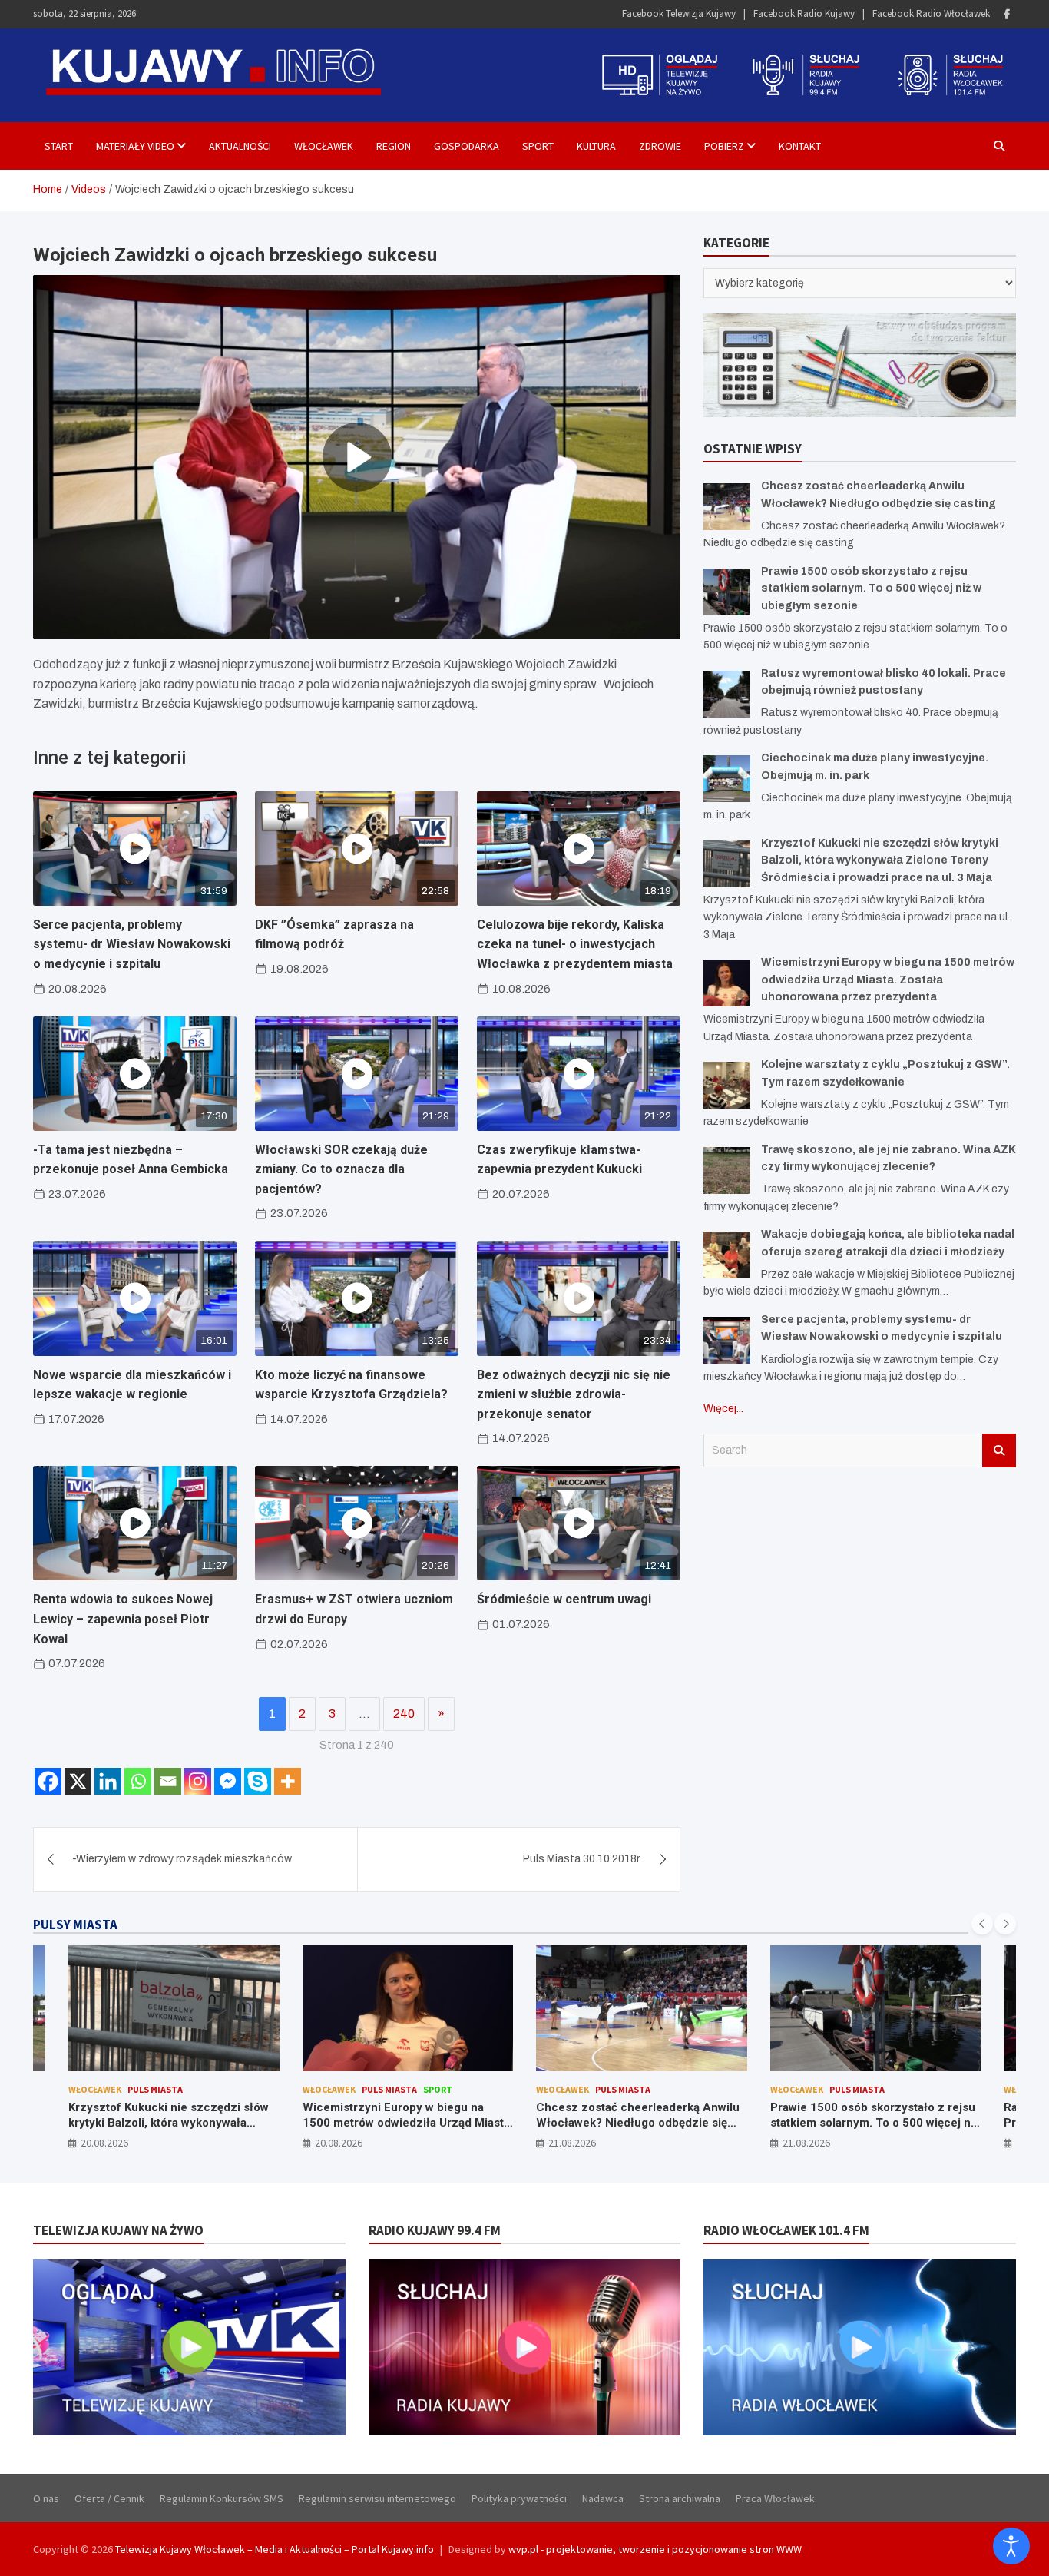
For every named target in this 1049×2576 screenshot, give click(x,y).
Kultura (596, 146)
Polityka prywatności (519, 2498)
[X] (78, 1781)
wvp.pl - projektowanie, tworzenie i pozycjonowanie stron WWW (655, 2549)
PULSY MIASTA (75, 1925)
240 (404, 1714)
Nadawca (603, 2498)
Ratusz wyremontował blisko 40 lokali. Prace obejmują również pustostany (874, 2115)
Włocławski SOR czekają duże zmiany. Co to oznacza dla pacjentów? (341, 1169)
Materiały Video (135, 146)
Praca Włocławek (775, 2498)
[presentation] (982, 1924)
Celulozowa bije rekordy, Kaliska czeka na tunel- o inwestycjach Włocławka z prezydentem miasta (575, 944)
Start (59, 146)
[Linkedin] (108, 1781)
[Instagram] (198, 1781)
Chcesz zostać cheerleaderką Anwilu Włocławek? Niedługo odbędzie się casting (404, 2122)
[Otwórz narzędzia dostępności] (1011, 2546)
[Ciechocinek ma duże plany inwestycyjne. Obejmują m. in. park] (727, 779)
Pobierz (724, 146)
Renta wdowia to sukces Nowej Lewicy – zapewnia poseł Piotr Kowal (123, 1619)
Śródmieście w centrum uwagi (564, 1599)
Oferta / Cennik (109, 2498)
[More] (288, 1781)
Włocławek (324, 146)
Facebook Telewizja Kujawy (679, 13)
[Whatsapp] (138, 1781)
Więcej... (723, 1409)
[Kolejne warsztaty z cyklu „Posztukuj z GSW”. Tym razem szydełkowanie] (727, 1085)
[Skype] (258, 1781)
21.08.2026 (339, 2143)
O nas (46, 2498)
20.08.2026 (105, 2143)
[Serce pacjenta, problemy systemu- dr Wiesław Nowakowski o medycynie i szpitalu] (727, 1340)
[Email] (168, 1781)
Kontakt (800, 146)
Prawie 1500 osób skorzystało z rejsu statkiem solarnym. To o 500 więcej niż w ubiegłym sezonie (871, 588)
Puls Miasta (156, 2089)
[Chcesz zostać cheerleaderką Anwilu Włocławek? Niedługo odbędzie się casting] (727, 507)
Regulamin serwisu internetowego (377, 2498)
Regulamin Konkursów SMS (222, 2498)
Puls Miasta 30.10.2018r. (582, 1859)
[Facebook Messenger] (228, 1781)
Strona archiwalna (680, 2498)
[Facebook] (1007, 14)
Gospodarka (467, 146)
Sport (538, 146)
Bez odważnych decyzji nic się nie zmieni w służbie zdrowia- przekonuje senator (574, 1394)
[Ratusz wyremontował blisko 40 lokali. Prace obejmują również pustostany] (727, 694)
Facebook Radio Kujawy (804, 13)
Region (394, 146)
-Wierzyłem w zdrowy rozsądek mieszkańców (182, 1859)
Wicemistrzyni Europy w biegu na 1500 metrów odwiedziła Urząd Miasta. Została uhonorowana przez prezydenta (888, 980)
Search (999, 1450)
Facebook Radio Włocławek (931, 13)
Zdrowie (660, 146)
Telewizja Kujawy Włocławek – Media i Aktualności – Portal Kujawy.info (275, 2549)
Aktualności (240, 146)
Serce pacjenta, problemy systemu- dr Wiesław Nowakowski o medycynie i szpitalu (132, 944)
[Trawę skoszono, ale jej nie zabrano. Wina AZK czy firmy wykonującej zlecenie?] (727, 1170)
